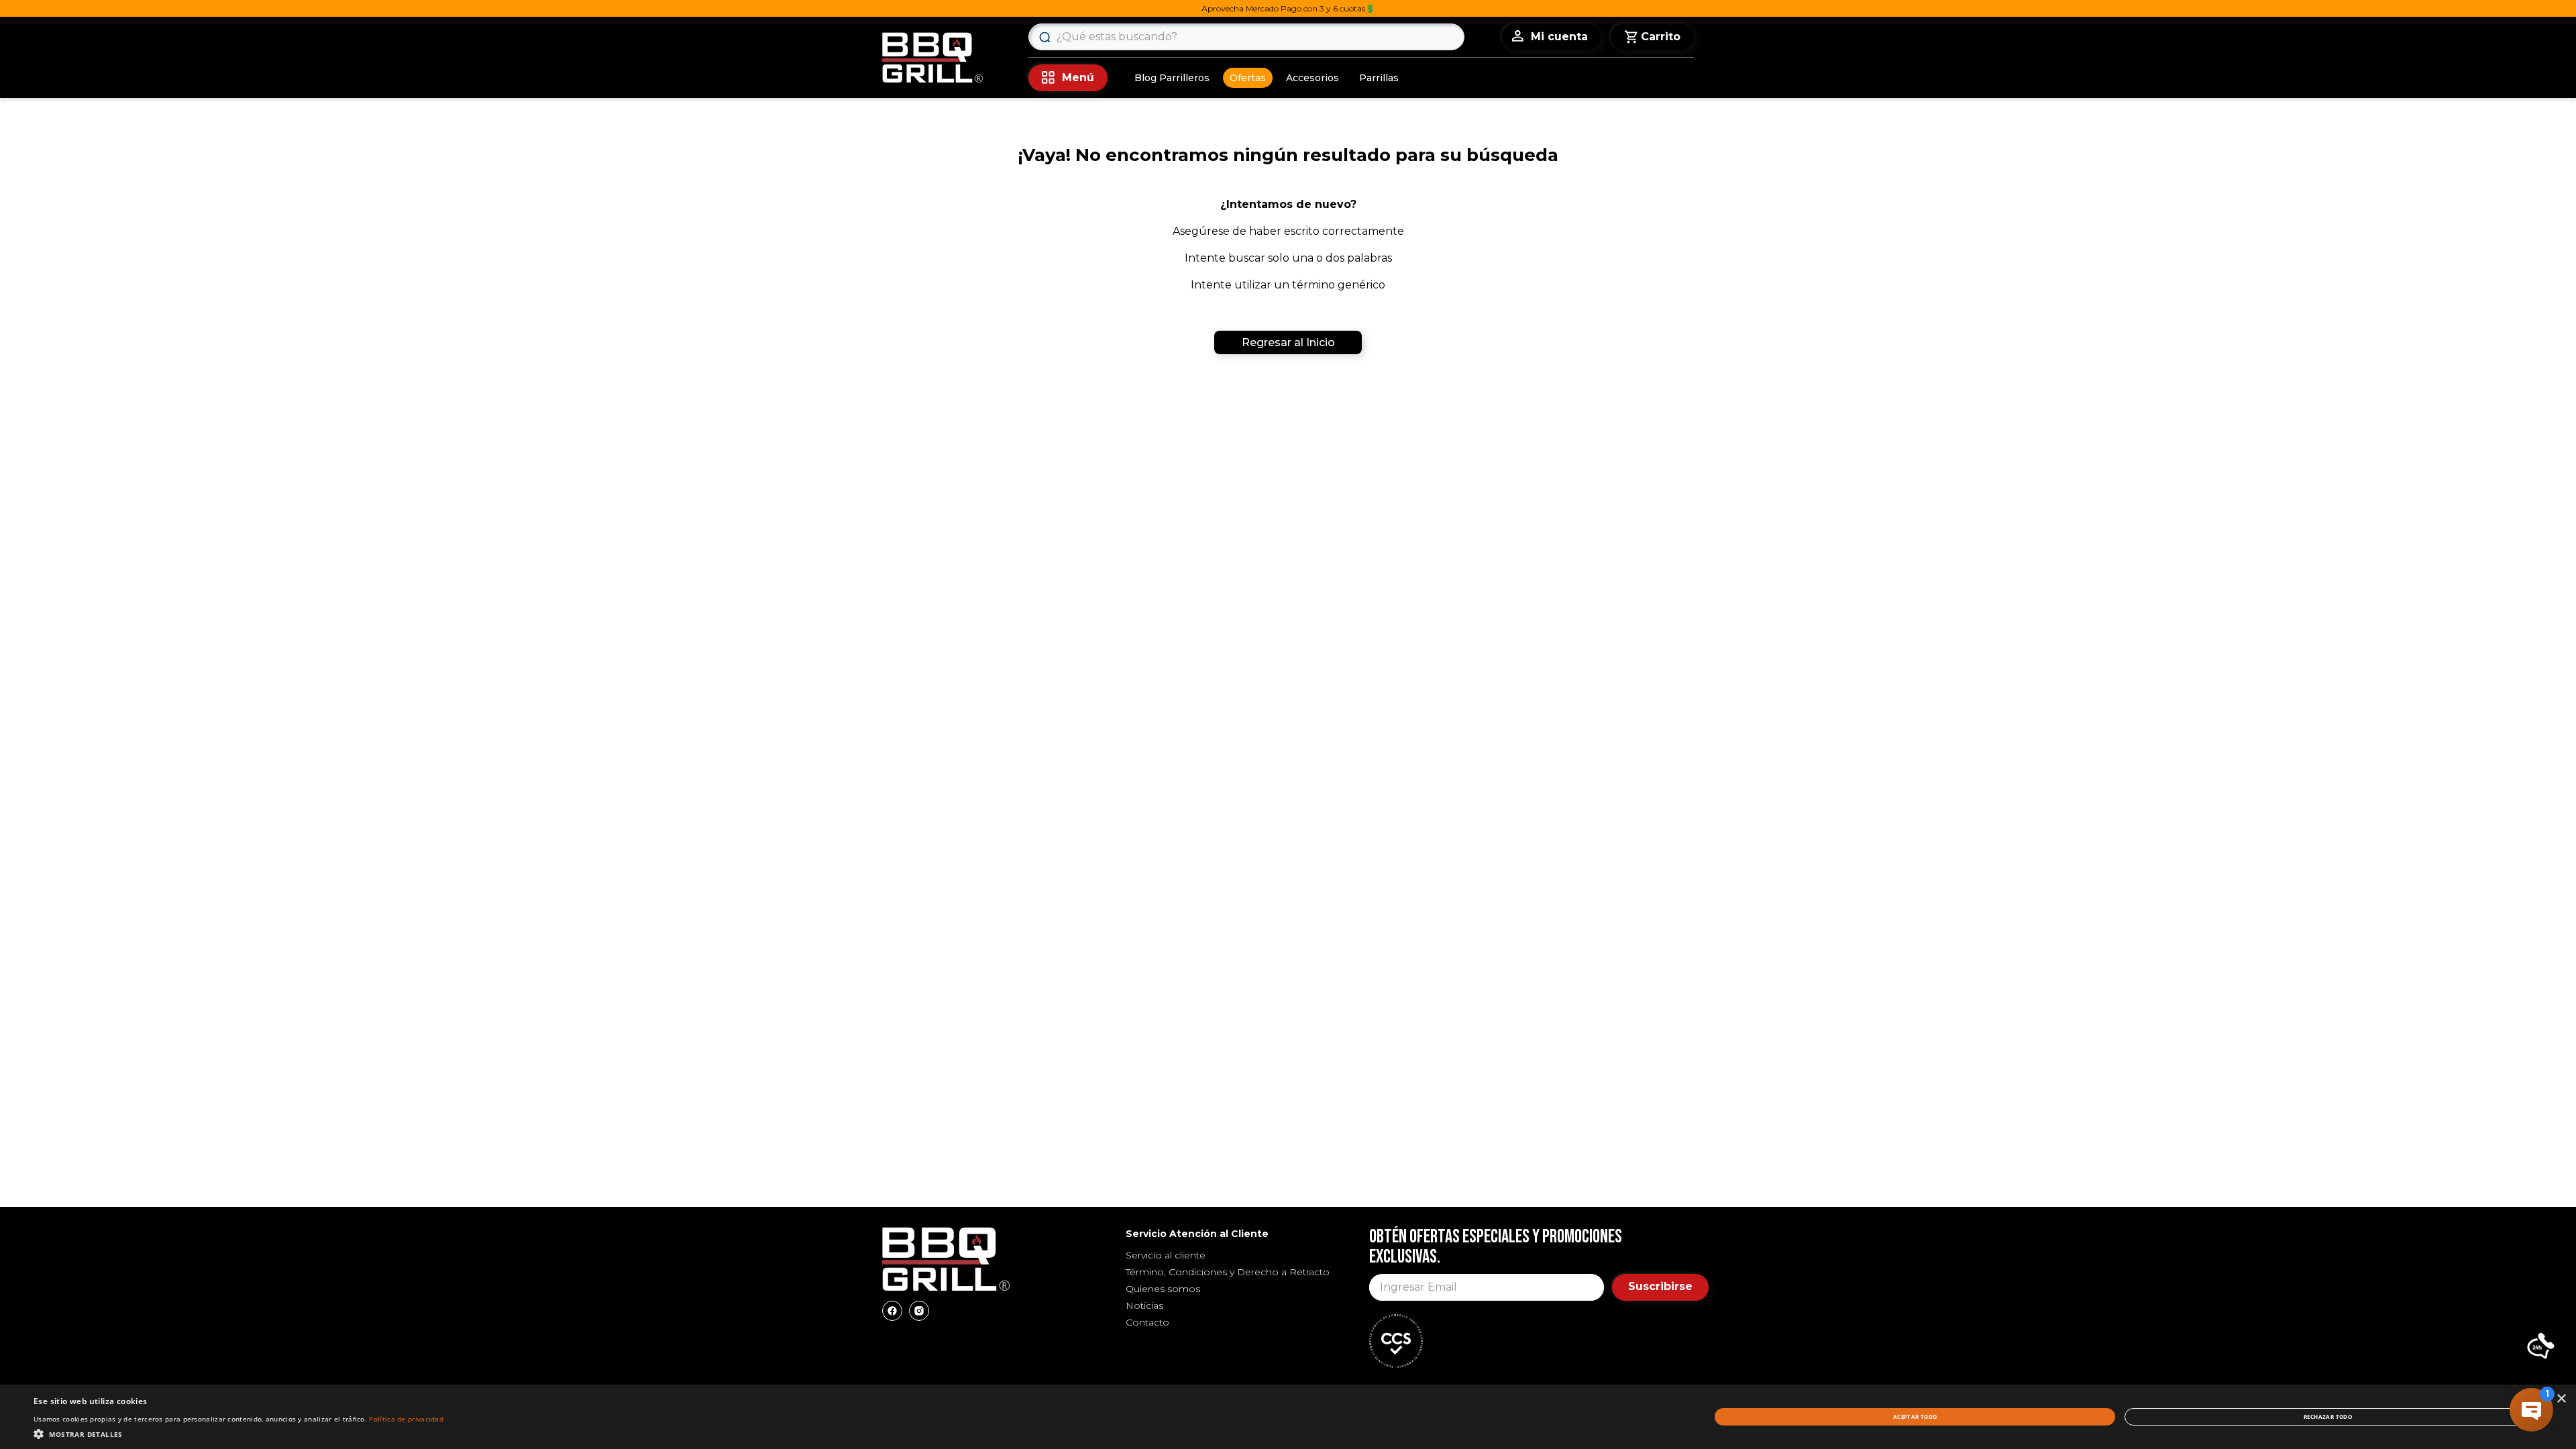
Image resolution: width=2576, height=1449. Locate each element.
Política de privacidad (406, 1419)
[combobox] (1246, 37)
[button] (2541, 1347)
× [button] (2561, 1399)
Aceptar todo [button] (1915, 1416)
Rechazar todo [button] (2328, 1416)
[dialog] (1288, 1417)
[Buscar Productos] (1044, 37)
